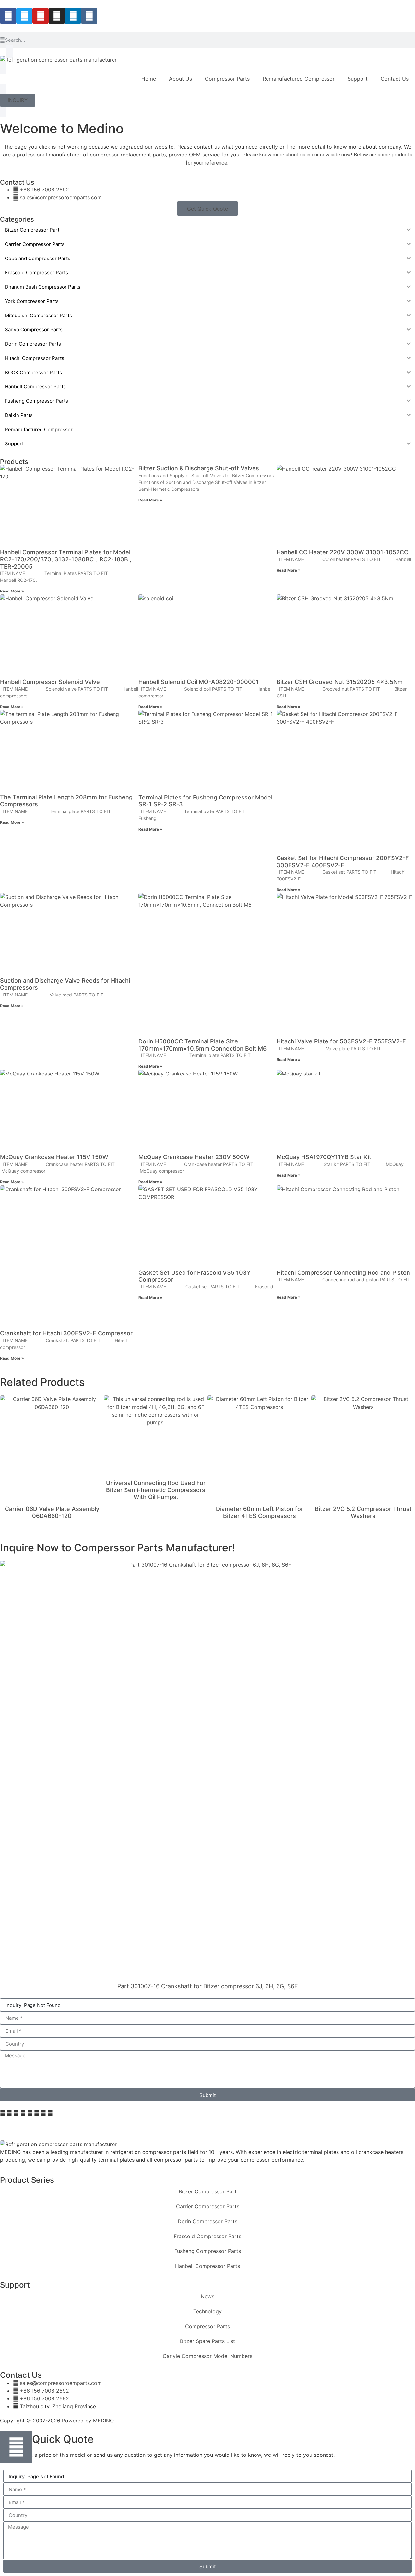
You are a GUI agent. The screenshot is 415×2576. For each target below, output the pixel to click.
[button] (3, 2113)
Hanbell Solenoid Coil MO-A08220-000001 (199, 682)
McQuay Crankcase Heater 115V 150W (54, 1157)
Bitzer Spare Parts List (207, 2341)
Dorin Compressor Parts (207, 2221)
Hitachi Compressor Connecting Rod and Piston (343, 1273)
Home (149, 79)
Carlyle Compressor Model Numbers (207, 2356)
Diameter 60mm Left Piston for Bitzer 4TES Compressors (260, 1512)
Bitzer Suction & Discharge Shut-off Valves (199, 468)
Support (358, 79)
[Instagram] (57, 16)
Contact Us (395, 79)
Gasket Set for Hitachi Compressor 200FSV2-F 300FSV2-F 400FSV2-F (343, 862)
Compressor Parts (227, 79)
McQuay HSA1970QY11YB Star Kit (324, 1157)
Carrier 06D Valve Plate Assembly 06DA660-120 (52, 1512)
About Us (180, 79)
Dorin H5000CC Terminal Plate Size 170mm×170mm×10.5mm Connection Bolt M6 (202, 1045)
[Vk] (89, 16)
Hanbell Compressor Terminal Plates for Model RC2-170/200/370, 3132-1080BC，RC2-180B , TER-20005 (66, 559)
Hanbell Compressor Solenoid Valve (50, 682)
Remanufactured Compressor (299, 79)
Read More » (12, 591)
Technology (207, 2311)
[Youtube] (41, 16)
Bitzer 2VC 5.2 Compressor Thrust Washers (363, 1512)
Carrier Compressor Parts (208, 2206)
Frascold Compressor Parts (207, 2236)
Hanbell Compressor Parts (207, 2266)
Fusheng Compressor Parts (208, 2251)
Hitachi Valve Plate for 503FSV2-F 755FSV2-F (341, 1041)
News (207, 2296)
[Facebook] (8, 16)
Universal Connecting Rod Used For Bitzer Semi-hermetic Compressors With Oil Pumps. (156, 1490)
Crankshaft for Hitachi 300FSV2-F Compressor (66, 1333)
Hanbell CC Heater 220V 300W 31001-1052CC (342, 552)
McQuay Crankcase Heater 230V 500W (194, 1157)
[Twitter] (24, 16)
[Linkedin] (73, 16)
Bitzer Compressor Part (208, 2191)
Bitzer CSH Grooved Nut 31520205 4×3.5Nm (340, 682)
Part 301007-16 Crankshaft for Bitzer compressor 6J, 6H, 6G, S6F (208, 1986)
